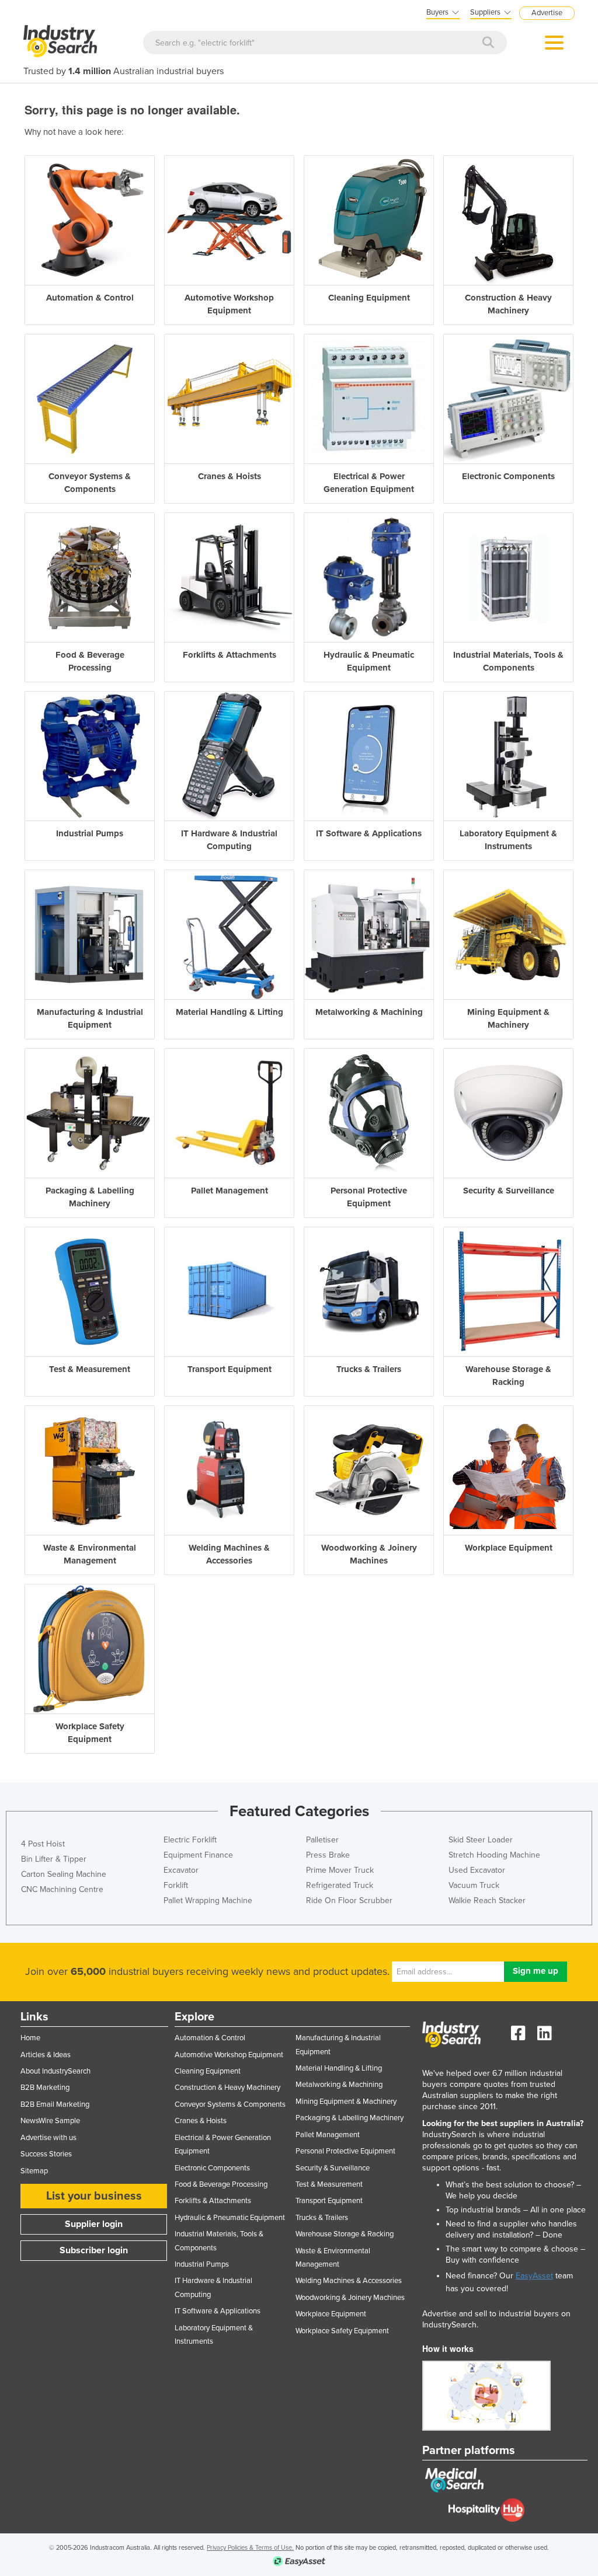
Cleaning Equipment (208, 2071)
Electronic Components (212, 2168)
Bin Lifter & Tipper (54, 1859)
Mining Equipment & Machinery (346, 2102)
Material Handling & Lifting (339, 2068)
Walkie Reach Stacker (487, 1900)
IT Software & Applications (218, 2311)
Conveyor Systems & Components (230, 2104)
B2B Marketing (45, 2088)
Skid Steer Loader (481, 1840)
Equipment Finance (198, 1855)
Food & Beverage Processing (221, 2184)
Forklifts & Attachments (213, 2201)
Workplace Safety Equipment (342, 2331)
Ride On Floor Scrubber (349, 1900)
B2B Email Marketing (55, 2104)
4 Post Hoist (43, 1844)
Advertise (547, 13)
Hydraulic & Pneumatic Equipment (230, 2218)
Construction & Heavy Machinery (227, 2088)
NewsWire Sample (50, 2121)
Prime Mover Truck (340, 1870)
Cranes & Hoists (201, 2121)
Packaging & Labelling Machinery (350, 2118)
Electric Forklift (190, 1840)
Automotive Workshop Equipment (229, 2055)
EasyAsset (534, 2276)
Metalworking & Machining (339, 2085)
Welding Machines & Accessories (349, 2281)
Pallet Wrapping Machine (208, 1900)
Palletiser (322, 1840)
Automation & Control (210, 2038)
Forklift (176, 1885)
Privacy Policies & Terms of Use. (250, 2548)
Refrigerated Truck (340, 1885)
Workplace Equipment (331, 2314)
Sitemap (34, 2171)
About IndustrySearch (55, 2071)
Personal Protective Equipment (345, 2151)
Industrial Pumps (202, 2264)
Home (30, 2038)
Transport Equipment (329, 2201)
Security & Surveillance (333, 2168)
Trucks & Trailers (322, 2218)
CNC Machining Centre (62, 1889)
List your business (94, 2196)
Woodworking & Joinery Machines (350, 2298)
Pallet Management (328, 2135)
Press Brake (328, 1855)
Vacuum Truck (474, 1885)
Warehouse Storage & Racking (345, 2234)
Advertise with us (48, 2138)
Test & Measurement (329, 2184)
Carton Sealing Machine (64, 1874)
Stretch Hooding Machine (494, 1855)
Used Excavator (477, 1870)
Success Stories (46, 2154)
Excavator (181, 1870)
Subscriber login (94, 2250)
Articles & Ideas (46, 2055)
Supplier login (94, 2224)
